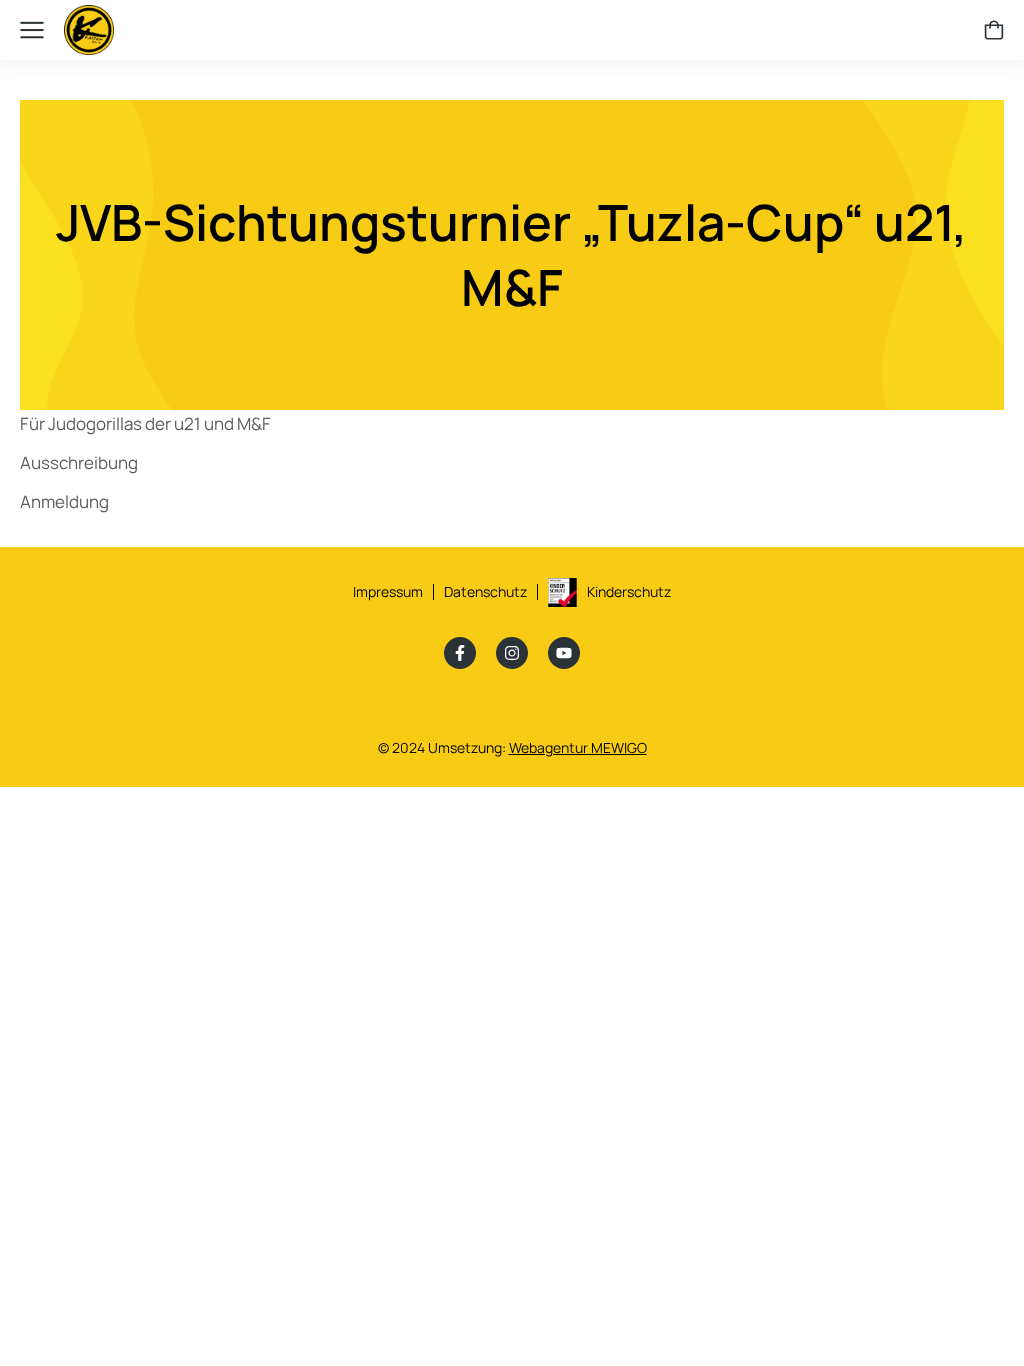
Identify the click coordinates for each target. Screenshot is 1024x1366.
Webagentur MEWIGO (578, 747)
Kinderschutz (629, 591)
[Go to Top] (974, 1316)
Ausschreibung (79, 462)
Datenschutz (485, 591)
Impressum (388, 591)
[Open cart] (994, 30)
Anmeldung (64, 501)
